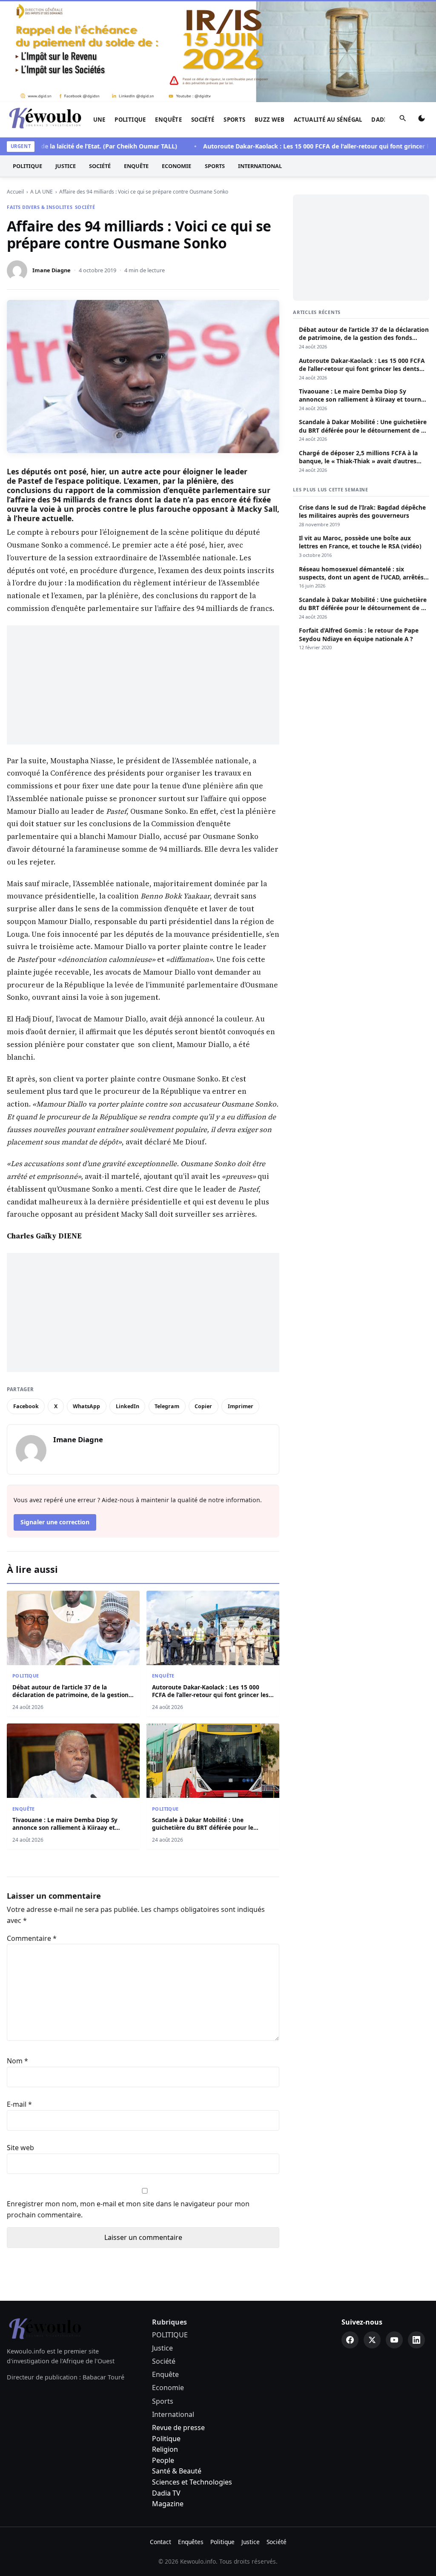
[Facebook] (350, 2340)
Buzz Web (270, 120)
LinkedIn (128, 1406)
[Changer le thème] (422, 120)
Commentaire (32, 1938)
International (260, 166)
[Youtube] (394, 2340)
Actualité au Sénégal (328, 120)
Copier (203, 1406)
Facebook (26, 1406)
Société (203, 120)
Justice (66, 166)
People (163, 2460)
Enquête (168, 120)
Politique (166, 2439)
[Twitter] (372, 2340)
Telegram (167, 1406)
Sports (234, 120)
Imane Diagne (52, 270)
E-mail (19, 2104)
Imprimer (241, 1406)
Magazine (168, 2504)
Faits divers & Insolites (40, 207)
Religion (165, 2449)
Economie (176, 166)
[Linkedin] (416, 2340)
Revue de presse (178, 2428)
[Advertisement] (143, 685)
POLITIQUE (130, 120)
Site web (20, 2148)
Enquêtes (191, 2542)
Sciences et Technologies (192, 2482)
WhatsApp (86, 1406)
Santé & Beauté (177, 2471)
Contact (161, 2542)
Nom (17, 2061)
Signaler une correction (55, 1522)
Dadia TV (166, 2493)
